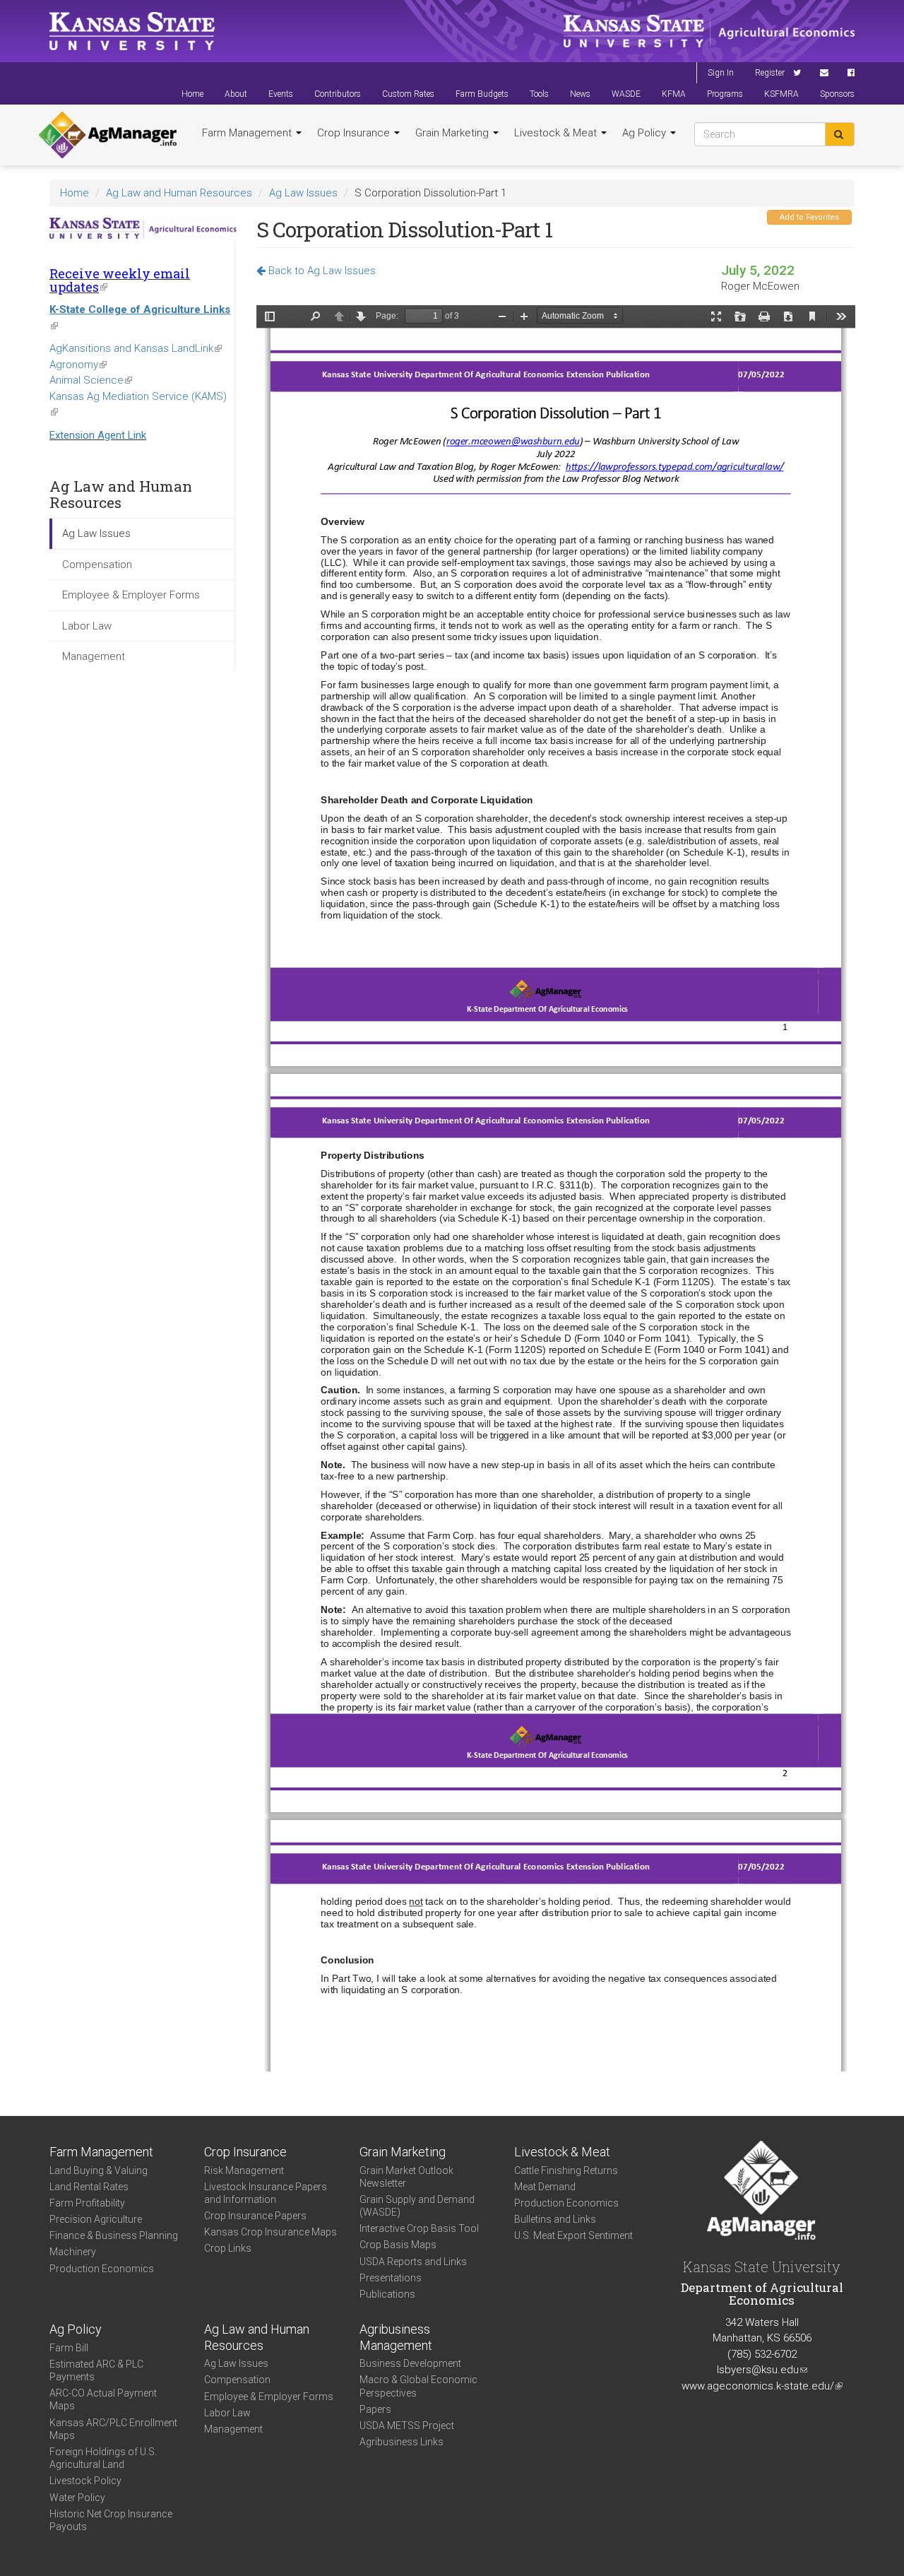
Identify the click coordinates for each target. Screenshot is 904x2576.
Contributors (338, 94)
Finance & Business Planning (114, 2235)
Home (192, 94)
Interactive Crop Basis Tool (419, 2228)
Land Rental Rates (89, 2187)
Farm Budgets (482, 94)
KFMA (674, 94)
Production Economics (102, 2269)
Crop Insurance (355, 133)
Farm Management (248, 133)
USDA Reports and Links (413, 2262)
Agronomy (78, 365)
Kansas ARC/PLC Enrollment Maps (113, 2429)
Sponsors (837, 94)
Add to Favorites (809, 217)
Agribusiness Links (402, 2442)
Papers (375, 2409)
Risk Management (244, 2170)
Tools (539, 94)
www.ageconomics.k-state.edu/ (762, 2386)
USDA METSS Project (407, 2426)
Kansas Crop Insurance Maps (270, 2232)
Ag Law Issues (303, 193)
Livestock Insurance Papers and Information (266, 2193)
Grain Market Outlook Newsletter (406, 2177)
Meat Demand (545, 2187)
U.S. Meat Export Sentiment (573, 2235)
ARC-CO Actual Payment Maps (103, 2399)
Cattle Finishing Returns (566, 2170)
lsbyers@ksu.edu (762, 2370)
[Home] (108, 135)
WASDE (626, 94)
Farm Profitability (87, 2203)
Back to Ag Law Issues (321, 271)
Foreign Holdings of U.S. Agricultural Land (103, 2458)
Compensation (97, 565)
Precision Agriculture (96, 2219)
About (236, 94)
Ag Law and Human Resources (179, 193)
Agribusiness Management (396, 2337)
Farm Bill (69, 2348)
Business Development (410, 2363)
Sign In (721, 73)
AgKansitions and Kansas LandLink (136, 348)
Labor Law (87, 626)
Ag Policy (646, 133)
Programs (725, 94)
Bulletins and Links (555, 2219)
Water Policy (77, 2498)
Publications (387, 2294)
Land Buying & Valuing (99, 2170)
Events (281, 94)
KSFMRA (781, 94)
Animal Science (91, 380)
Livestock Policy (85, 2481)
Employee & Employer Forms (131, 595)
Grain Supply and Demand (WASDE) (417, 2206)
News (580, 94)
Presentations (391, 2278)
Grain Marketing (453, 133)
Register (770, 73)
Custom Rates (408, 94)
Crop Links (228, 2248)
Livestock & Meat (557, 133)
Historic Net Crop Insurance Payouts (111, 2520)
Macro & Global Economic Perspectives (418, 2386)
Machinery (73, 2252)
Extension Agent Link (98, 435)
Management (94, 656)
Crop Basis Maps (398, 2245)
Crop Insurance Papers (255, 2216)
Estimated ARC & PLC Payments (96, 2370)
